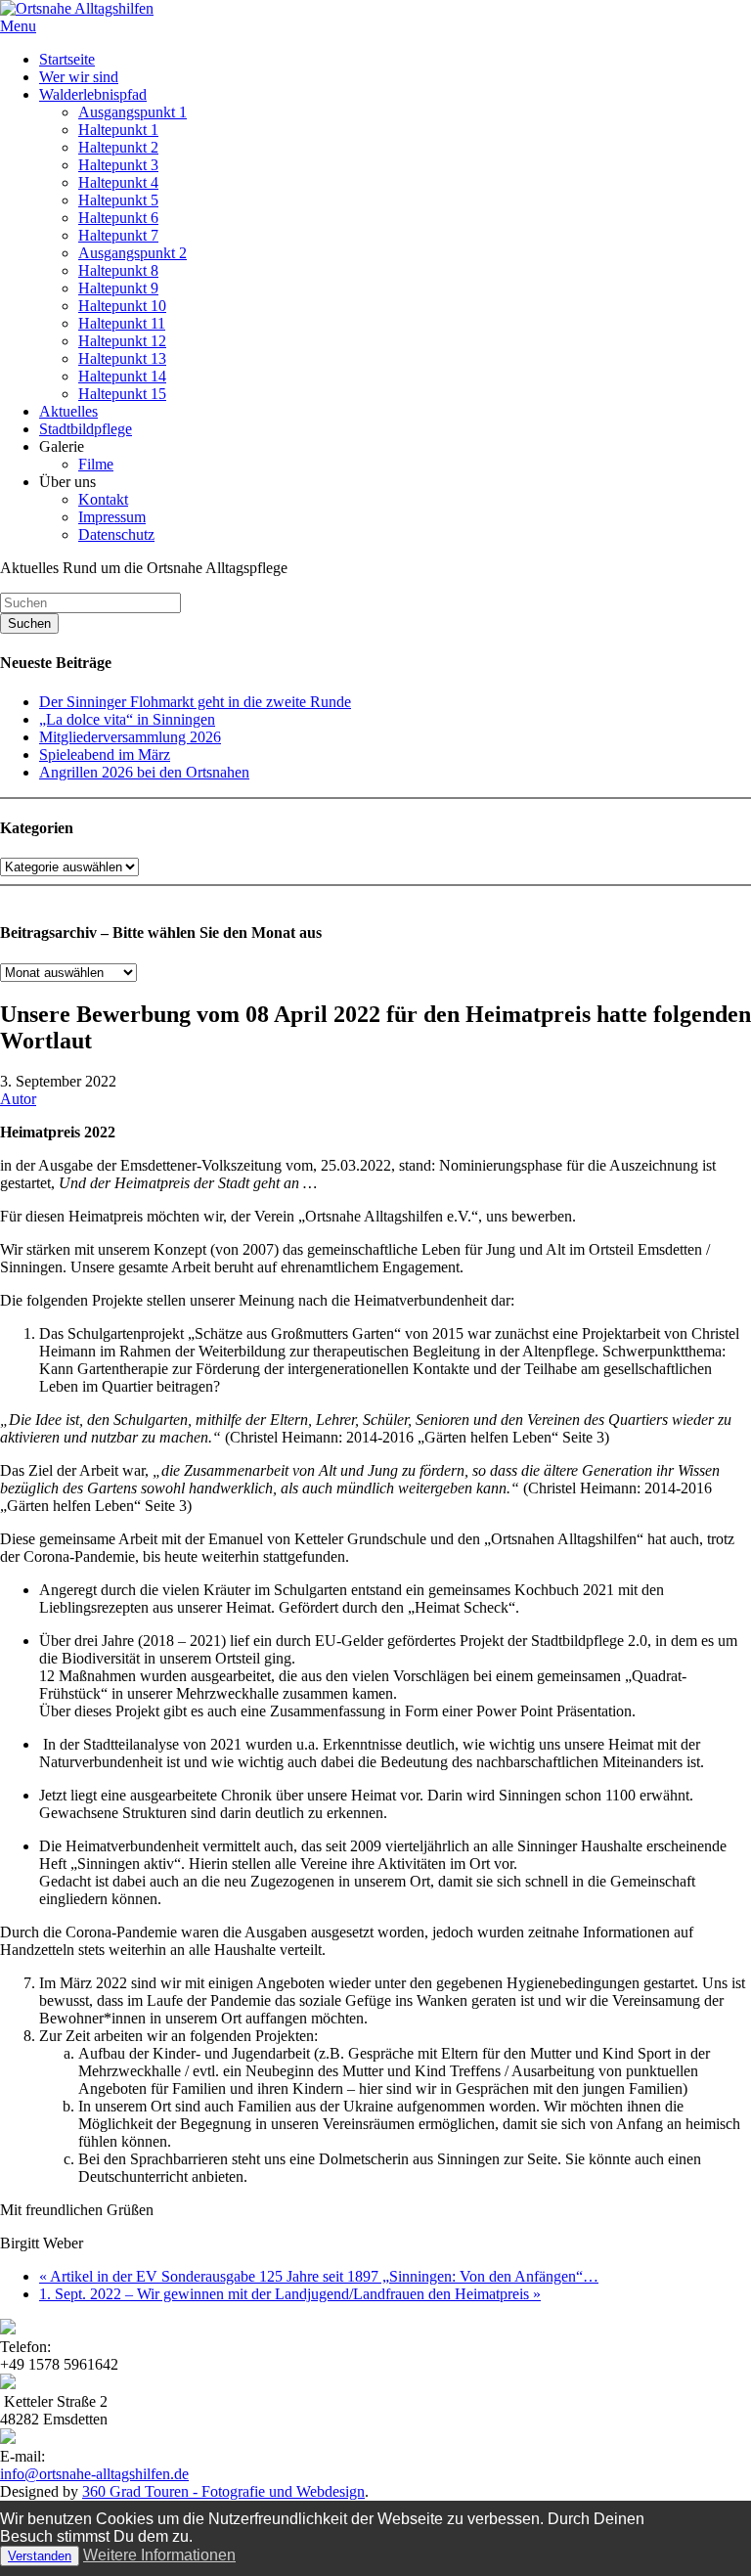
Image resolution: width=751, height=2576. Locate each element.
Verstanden (40, 2556)
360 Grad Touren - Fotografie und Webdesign (223, 2491)
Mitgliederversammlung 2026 (130, 737)
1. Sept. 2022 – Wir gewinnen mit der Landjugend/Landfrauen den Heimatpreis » (290, 2294)
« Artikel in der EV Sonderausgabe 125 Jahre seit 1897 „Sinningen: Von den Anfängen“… (319, 2276)
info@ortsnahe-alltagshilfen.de (94, 2474)
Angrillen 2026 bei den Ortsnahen (144, 772)
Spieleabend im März (105, 755)
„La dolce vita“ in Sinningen (127, 719)
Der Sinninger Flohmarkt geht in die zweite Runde (195, 702)
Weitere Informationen (159, 2555)
